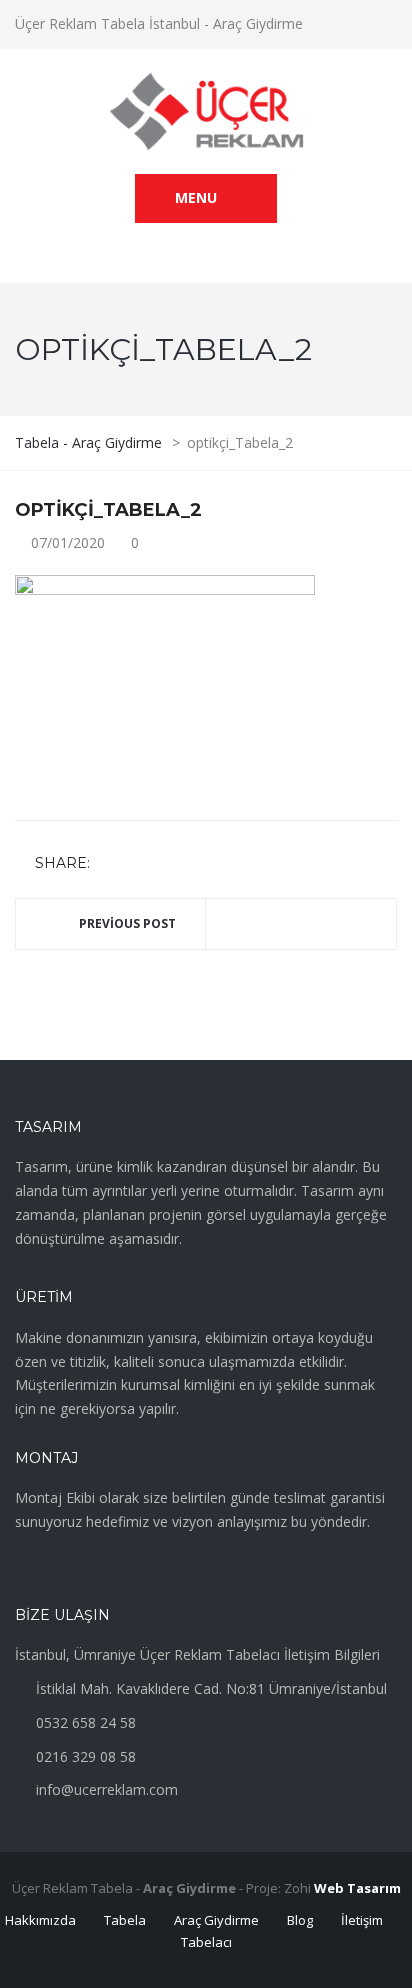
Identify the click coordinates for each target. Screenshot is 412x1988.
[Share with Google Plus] (167, 864)
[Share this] (109, 864)
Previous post (127, 923)
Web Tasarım (357, 1888)
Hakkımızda (40, 1920)
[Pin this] (196, 864)
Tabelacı (206, 1942)
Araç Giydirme (216, 1920)
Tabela (125, 1920)
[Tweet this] (138, 864)
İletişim (362, 1920)
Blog (300, 1920)
